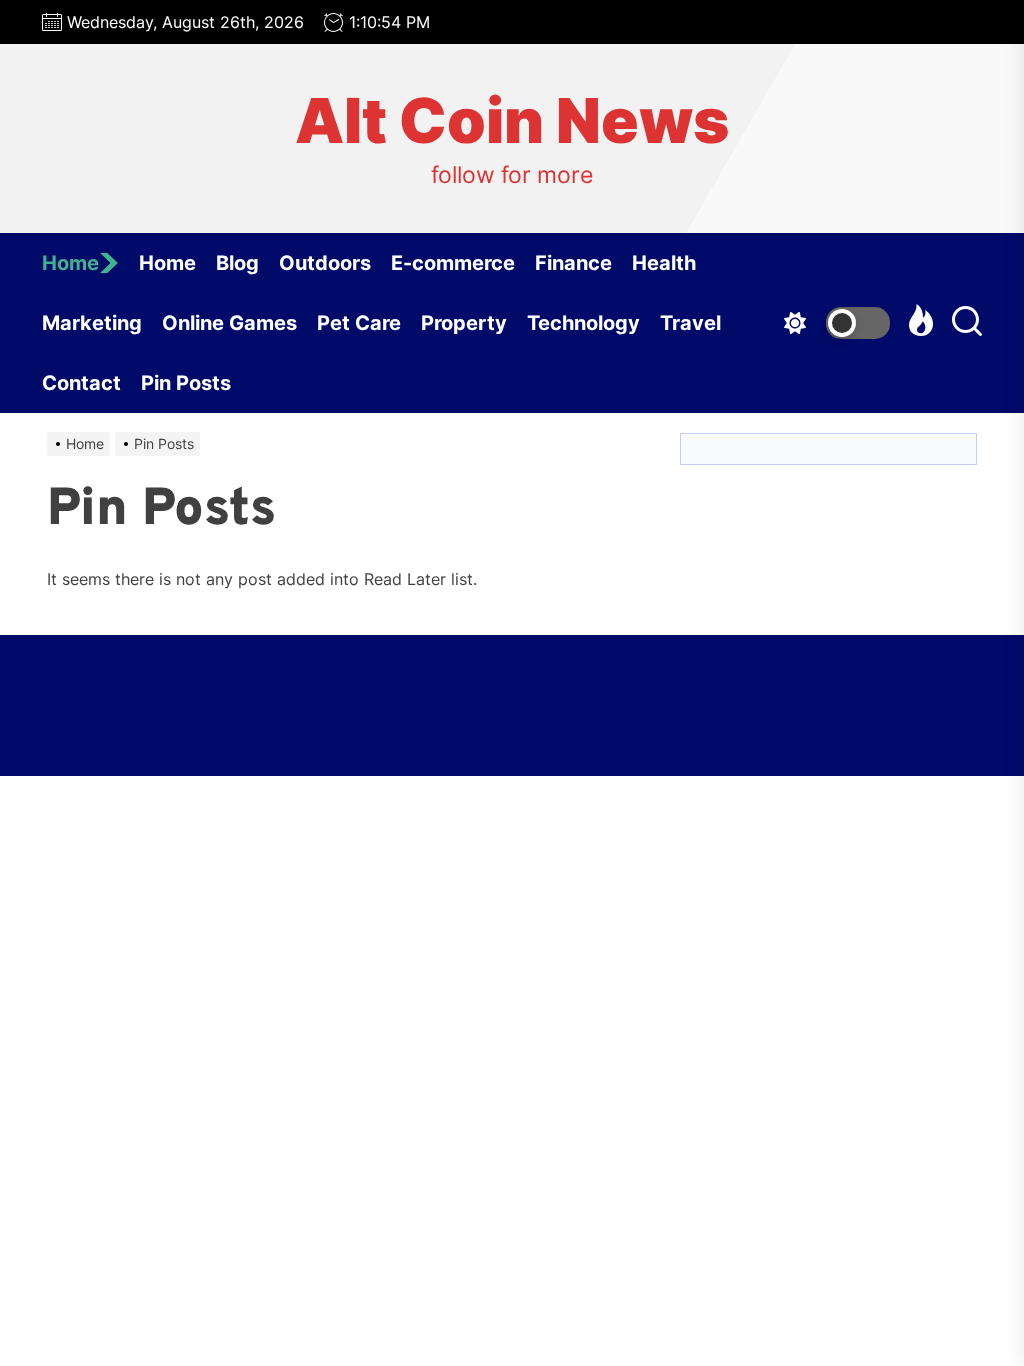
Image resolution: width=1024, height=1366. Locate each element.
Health (664, 263)
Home (70, 263)
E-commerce (453, 263)
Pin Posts (186, 383)
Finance (573, 263)
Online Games (229, 323)
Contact (81, 383)
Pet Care (359, 323)
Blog (237, 263)
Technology (583, 323)
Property (464, 323)
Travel (690, 323)
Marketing (92, 323)
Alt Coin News (512, 121)
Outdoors (325, 263)
